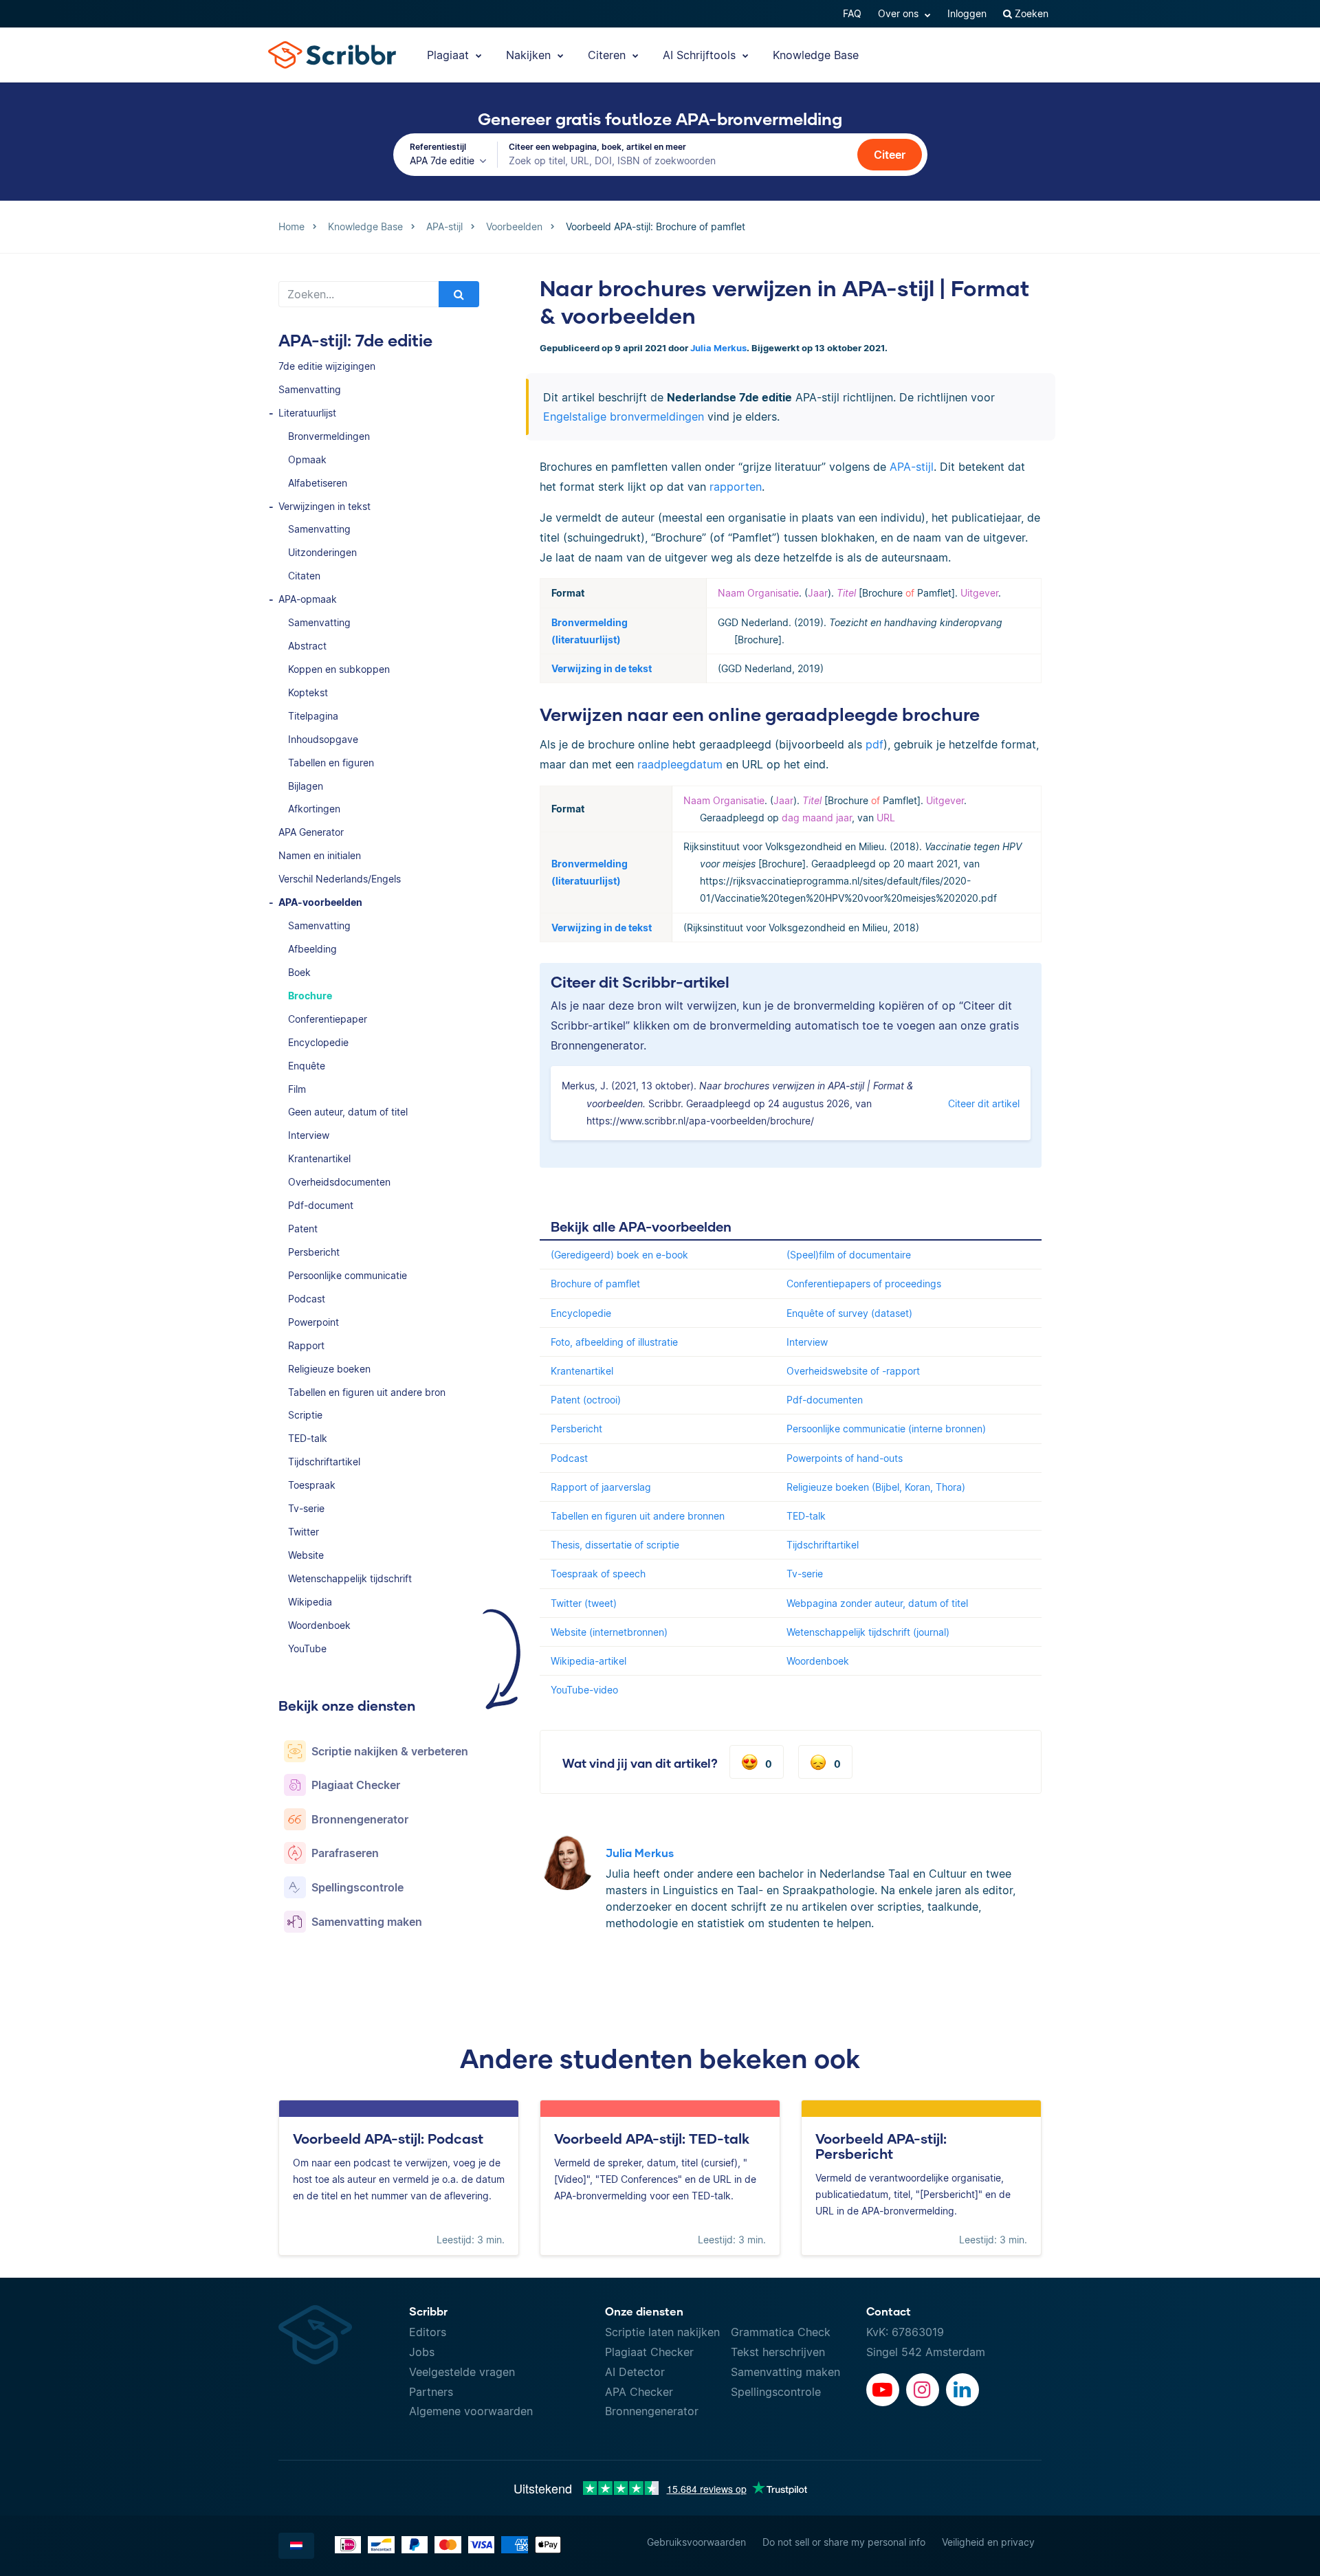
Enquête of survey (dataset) (849, 1313)
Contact (889, 2311)
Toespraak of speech (598, 1574)
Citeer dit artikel (984, 1103)
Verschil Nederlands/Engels (340, 879)
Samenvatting (310, 389)
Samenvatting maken (785, 2372)
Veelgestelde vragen (462, 2372)
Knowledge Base (816, 55)
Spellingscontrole (776, 2392)
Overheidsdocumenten (339, 1182)
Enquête (307, 1066)
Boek (299, 972)
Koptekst (308, 692)
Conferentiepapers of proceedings (864, 1284)
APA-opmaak (308, 599)
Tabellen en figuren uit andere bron (367, 1392)
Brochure (310, 996)
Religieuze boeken (329, 1369)
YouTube (307, 1648)
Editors (428, 2332)
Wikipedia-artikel (588, 1661)
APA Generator (311, 832)
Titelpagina (313, 716)
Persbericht (314, 1252)
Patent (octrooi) (586, 1400)
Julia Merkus (718, 348)
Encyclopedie (318, 1042)
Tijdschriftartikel (324, 1462)
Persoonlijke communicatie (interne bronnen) (886, 1429)
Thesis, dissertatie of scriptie (615, 1545)
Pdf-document (321, 1205)
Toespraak (312, 1485)
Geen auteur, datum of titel (348, 1112)
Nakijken (530, 55)
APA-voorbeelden (320, 902)
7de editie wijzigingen (327, 366)
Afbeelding (312, 949)
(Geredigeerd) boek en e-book (619, 1255)
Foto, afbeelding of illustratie (614, 1342)
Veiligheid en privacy (988, 2542)
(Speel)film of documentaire (849, 1255)
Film (297, 1089)
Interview (309, 1135)
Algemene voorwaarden (471, 2411)
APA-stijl (912, 467)
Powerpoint (313, 1322)
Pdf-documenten (825, 1400)
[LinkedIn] (962, 2390)
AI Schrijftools (701, 55)
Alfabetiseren (318, 483)
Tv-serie (306, 1508)
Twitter (304, 1532)
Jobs (422, 2352)
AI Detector (635, 2372)
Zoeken (1030, 13)
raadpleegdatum (680, 764)
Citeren (608, 55)
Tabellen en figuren (331, 763)
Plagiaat (450, 55)
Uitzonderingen (322, 552)
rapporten (736, 487)
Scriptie (305, 1415)
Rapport (306, 1345)
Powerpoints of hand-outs (845, 1458)
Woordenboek (319, 1625)
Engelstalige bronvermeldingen (624, 417)
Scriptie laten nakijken (662, 2332)
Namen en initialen (320, 855)
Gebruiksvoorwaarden (696, 2542)
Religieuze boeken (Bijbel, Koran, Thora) (876, 1487)
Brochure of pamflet (595, 1284)
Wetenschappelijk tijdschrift (350, 1578)
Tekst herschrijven (778, 2352)
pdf (874, 744)
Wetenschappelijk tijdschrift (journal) (868, 1632)
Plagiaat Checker (649, 2352)
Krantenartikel (319, 1158)
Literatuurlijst (307, 413)
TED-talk (308, 1438)
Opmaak (307, 459)
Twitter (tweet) (584, 1603)
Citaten (304, 576)
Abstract (307, 646)
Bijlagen (306, 786)
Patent (303, 1229)
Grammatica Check (781, 2332)
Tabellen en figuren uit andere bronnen (638, 1516)
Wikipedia (310, 1602)
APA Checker (639, 2392)
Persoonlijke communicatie (348, 1275)
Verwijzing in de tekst (602, 668)
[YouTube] (883, 2390)
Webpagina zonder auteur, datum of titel (877, 1603)
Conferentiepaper (328, 1019)
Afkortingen (314, 809)
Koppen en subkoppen (339, 669)
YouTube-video (584, 1690)
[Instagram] (923, 2390)
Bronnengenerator (652, 2411)
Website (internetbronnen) (609, 1632)
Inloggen (967, 13)
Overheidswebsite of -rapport (853, 1371)
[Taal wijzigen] (296, 2546)
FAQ (852, 13)
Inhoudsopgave (323, 739)
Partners (431, 2392)
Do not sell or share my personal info (844, 2542)
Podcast (307, 1299)
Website (306, 1555)
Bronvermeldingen (329, 436)
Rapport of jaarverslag (601, 1487)
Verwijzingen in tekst (324, 506)
